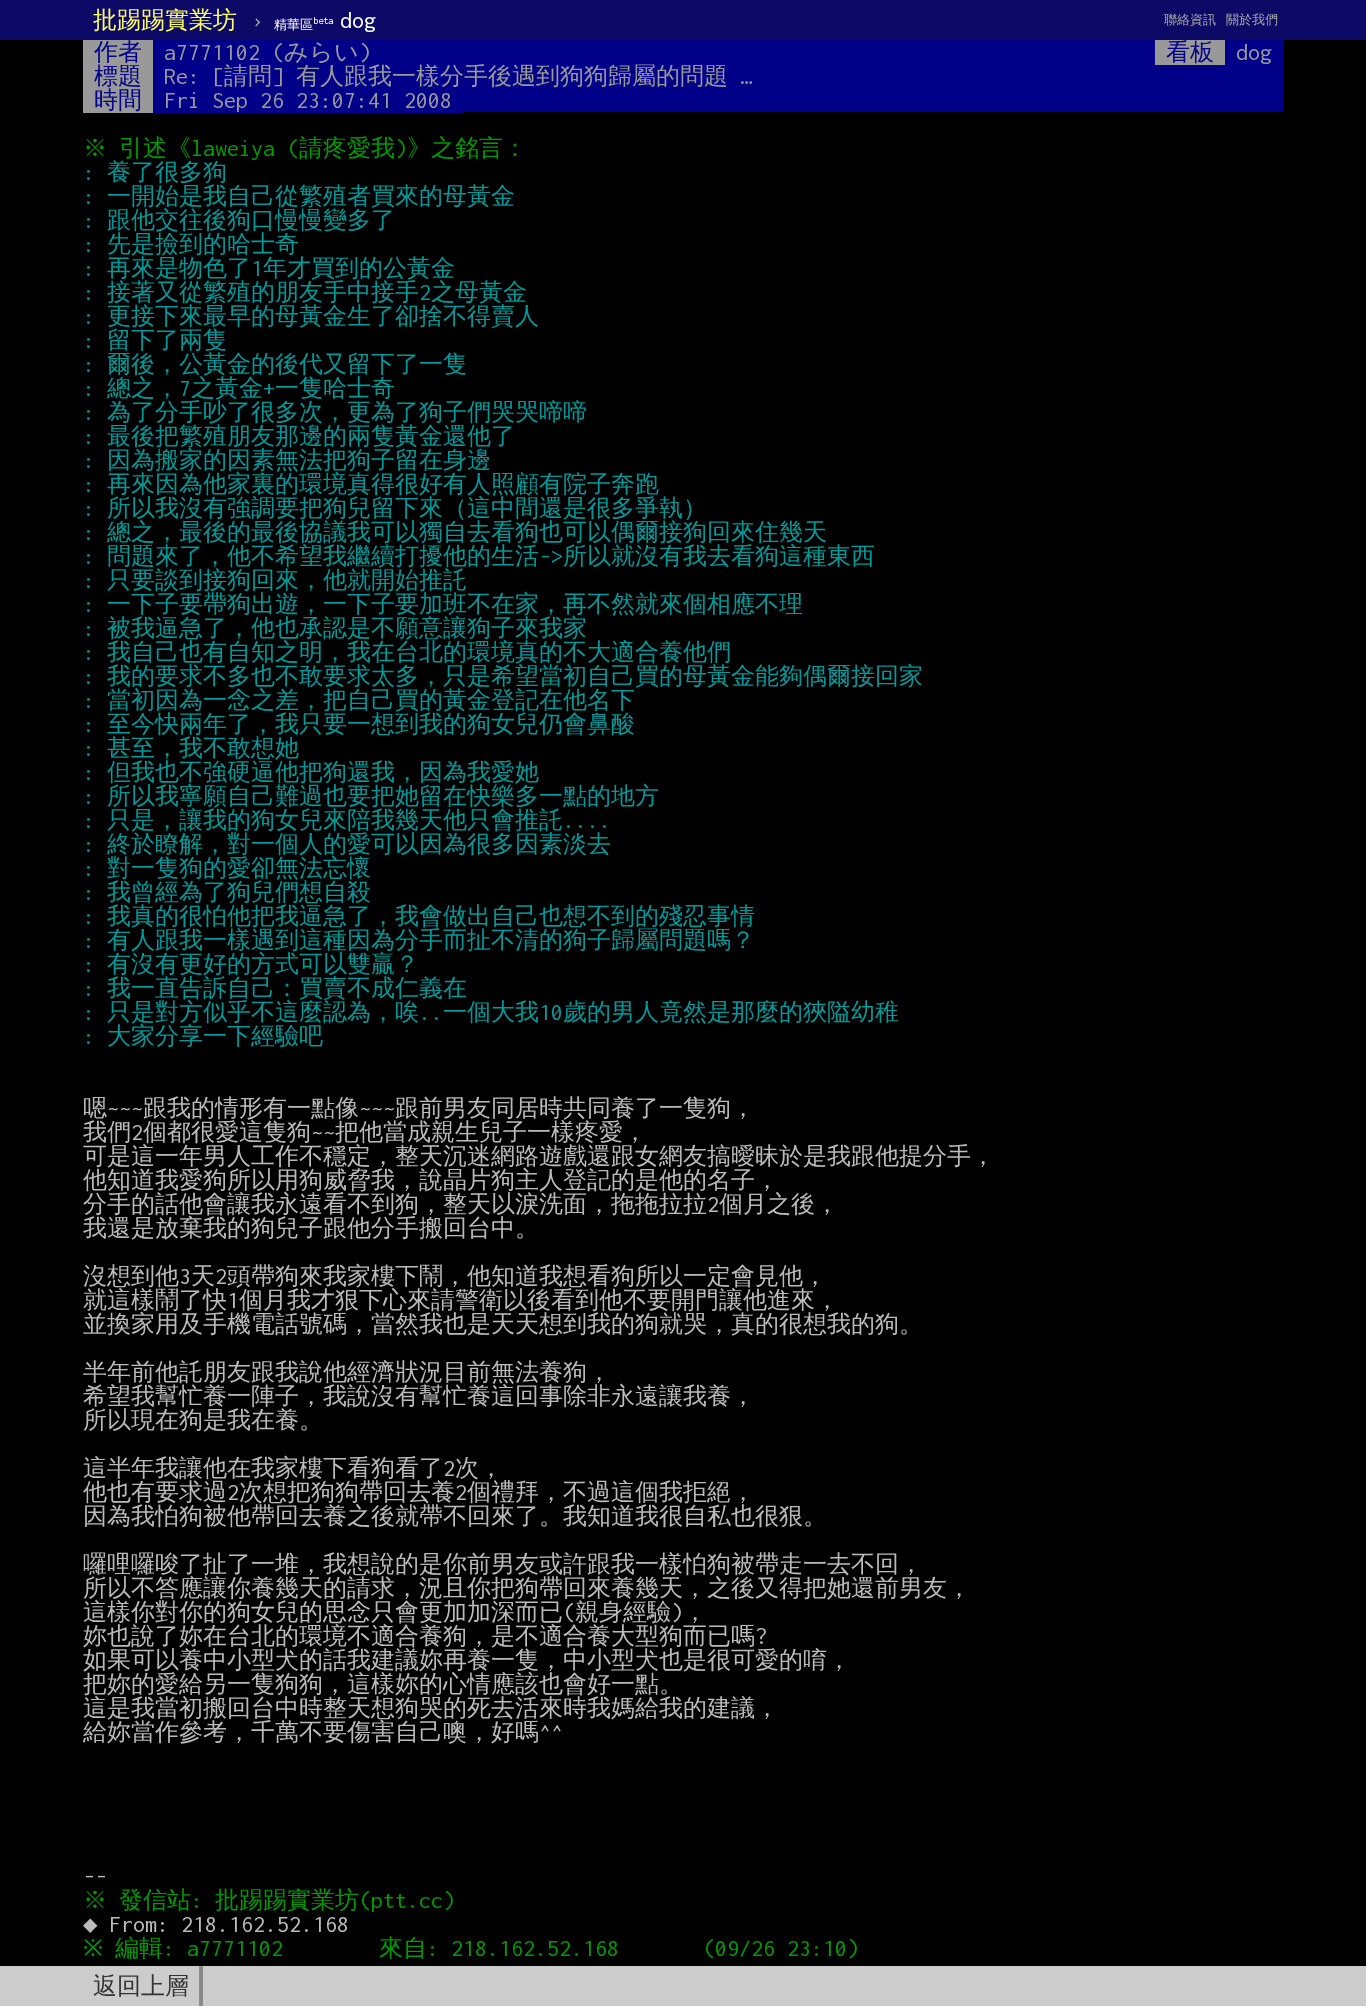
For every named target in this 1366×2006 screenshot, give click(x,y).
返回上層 (141, 1986)
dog (325, 20)
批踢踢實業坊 (165, 20)
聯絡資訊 (1190, 19)
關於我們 (1252, 19)
